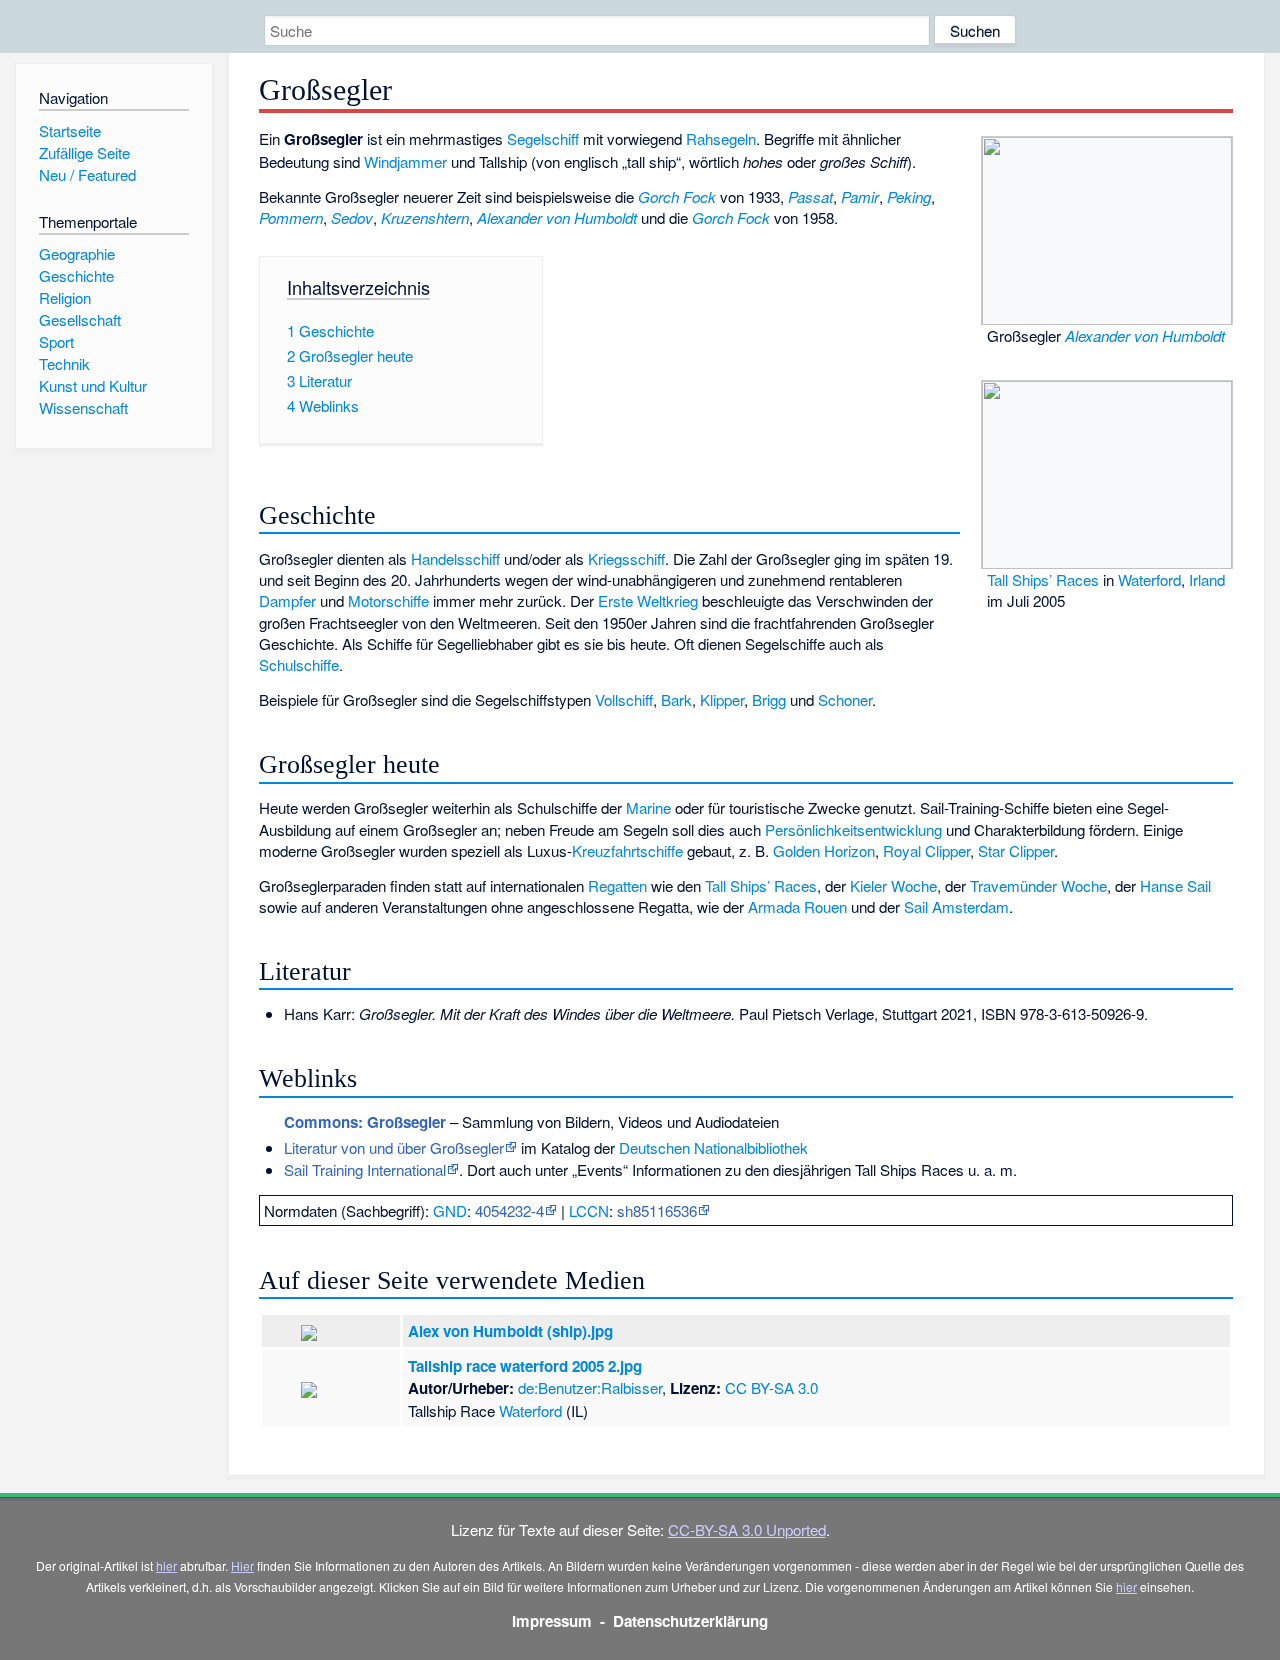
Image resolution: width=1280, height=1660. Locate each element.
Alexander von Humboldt (1145, 335)
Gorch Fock (677, 196)
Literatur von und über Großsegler (394, 1147)
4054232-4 (509, 1210)
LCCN (589, 1210)
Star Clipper (1016, 850)
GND (450, 1210)
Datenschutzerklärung (690, 1621)
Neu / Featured (87, 174)
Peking (909, 196)
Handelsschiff (455, 558)
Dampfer (287, 600)
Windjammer (405, 161)
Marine (648, 807)
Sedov (352, 217)
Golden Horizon (824, 850)
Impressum (552, 1621)
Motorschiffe (388, 600)
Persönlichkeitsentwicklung (853, 829)
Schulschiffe (299, 664)
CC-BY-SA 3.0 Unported (747, 1529)
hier (166, 1565)
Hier (242, 1565)
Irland (1207, 579)
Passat (810, 196)
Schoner (845, 699)
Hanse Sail (1175, 885)
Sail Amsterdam (956, 906)
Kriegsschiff (626, 558)
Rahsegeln (721, 138)
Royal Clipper (926, 850)
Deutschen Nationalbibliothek (713, 1147)
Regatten (617, 885)
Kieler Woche (893, 885)
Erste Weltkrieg (648, 600)
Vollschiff (624, 699)
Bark (676, 699)
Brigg (769, 699)
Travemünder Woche (1038, 885)
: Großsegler (365, 1122)
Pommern (291, 217)
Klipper (722, 699)
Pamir (860, 196)
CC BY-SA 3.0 (771, 1387)
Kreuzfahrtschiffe (627, 850)
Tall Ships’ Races (1043, 579)
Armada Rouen (797, 906)
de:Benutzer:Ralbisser (590, 1387)
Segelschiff (543, 138)
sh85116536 (657, 1210)
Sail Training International (365, 1169)
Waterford (1149, 579)
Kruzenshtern (425, 217)
